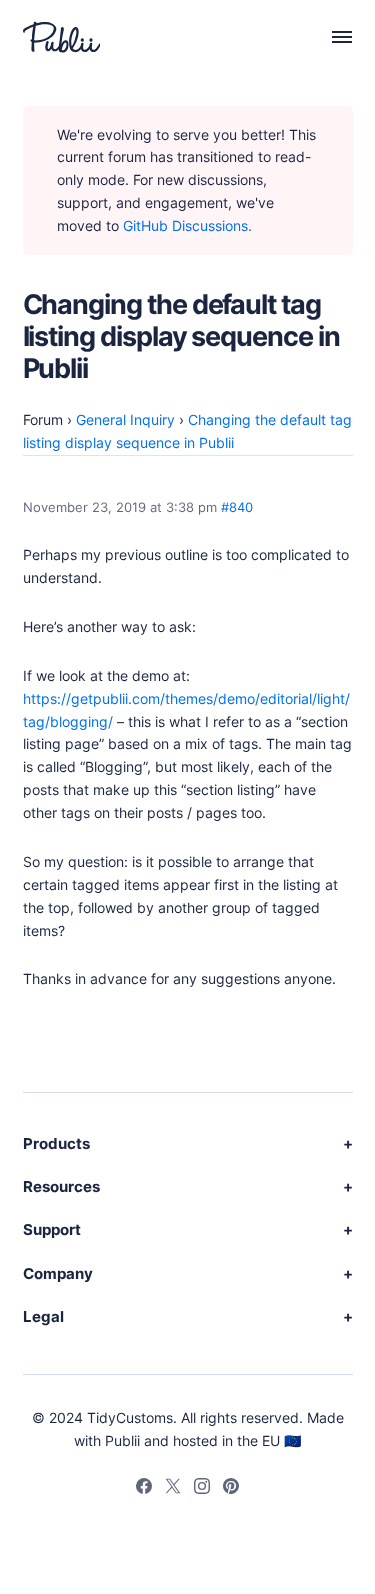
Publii (122, 1440)
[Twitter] (173, 1489)
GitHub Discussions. (187, 225)
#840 (237, 507)
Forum (43, 419)
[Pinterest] (231, 1489)
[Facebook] (144, 1489)
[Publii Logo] (61, 37)
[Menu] (331, 37)
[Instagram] (202, 1489)
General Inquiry (125, 419)
